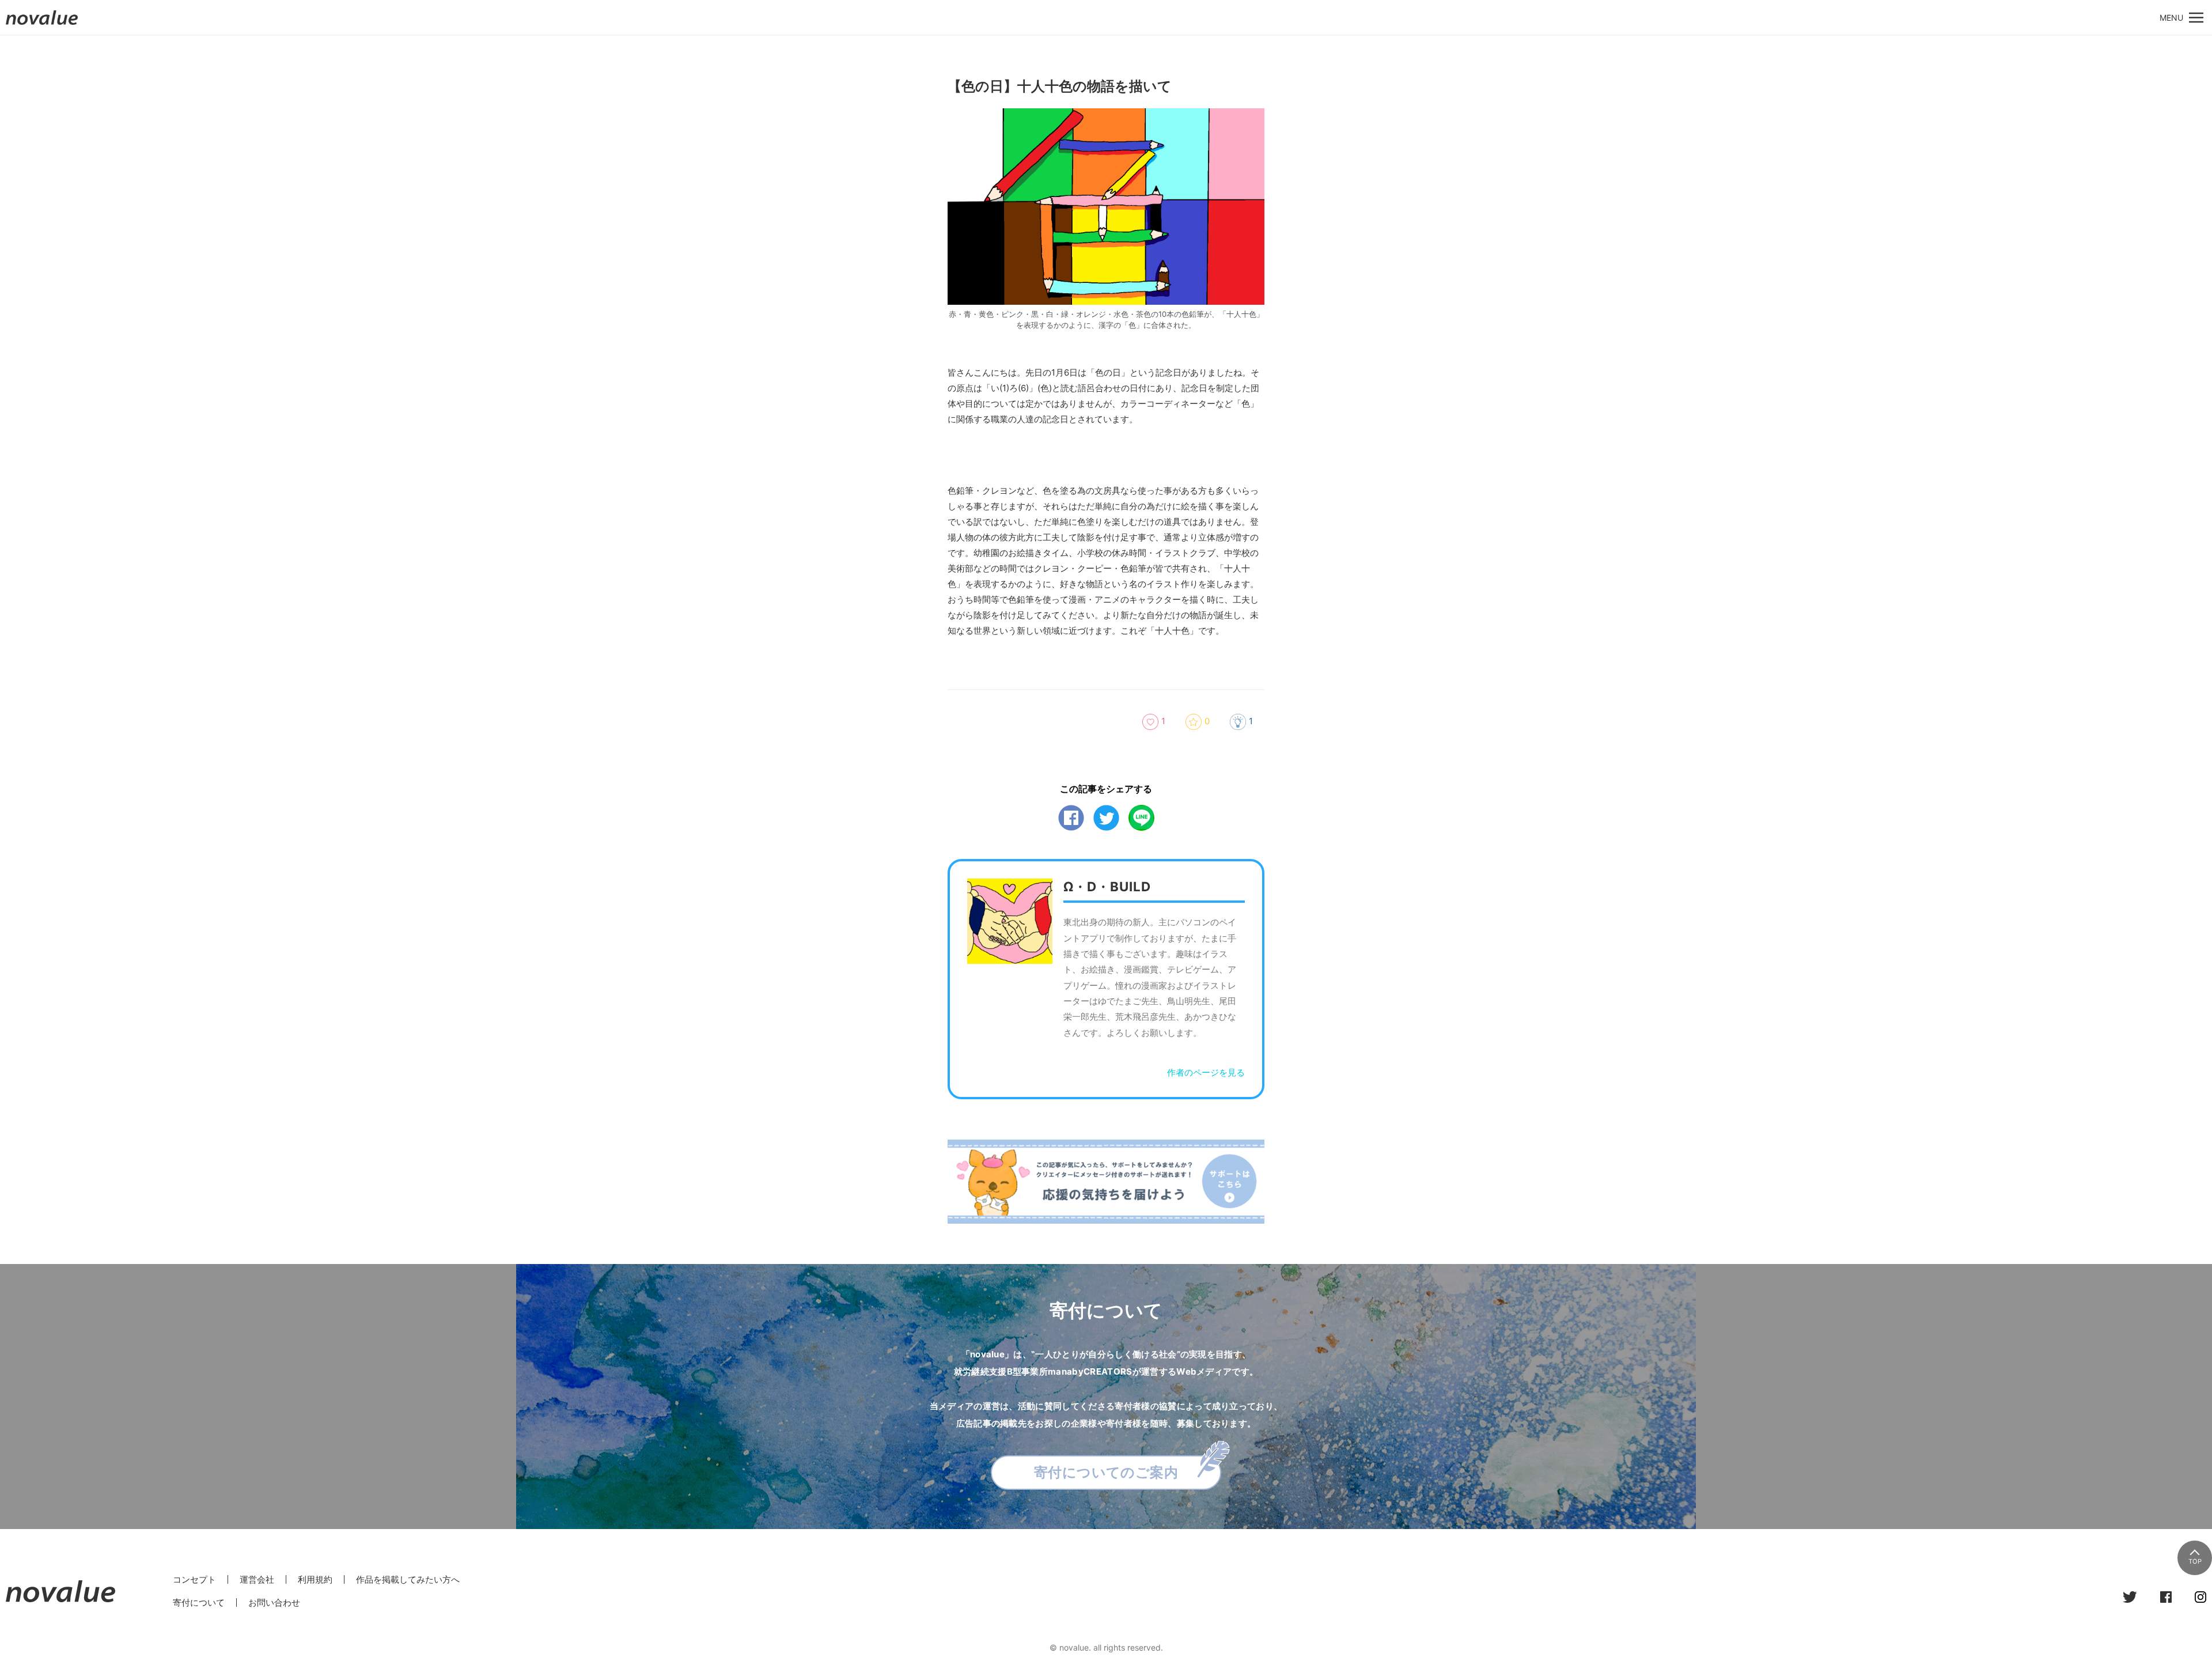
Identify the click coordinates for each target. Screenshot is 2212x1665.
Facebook (1071, 818)
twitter (1106, 818)
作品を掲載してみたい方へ (408, 1579)
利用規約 (315, 1579)
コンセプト (194, 1579)
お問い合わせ (274, 1602)
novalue (42, 24)
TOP (2195, 1561)
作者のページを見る (1206, 1072)
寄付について (199, 1602)
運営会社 (257, 1579)
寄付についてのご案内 (1106, 1472)
